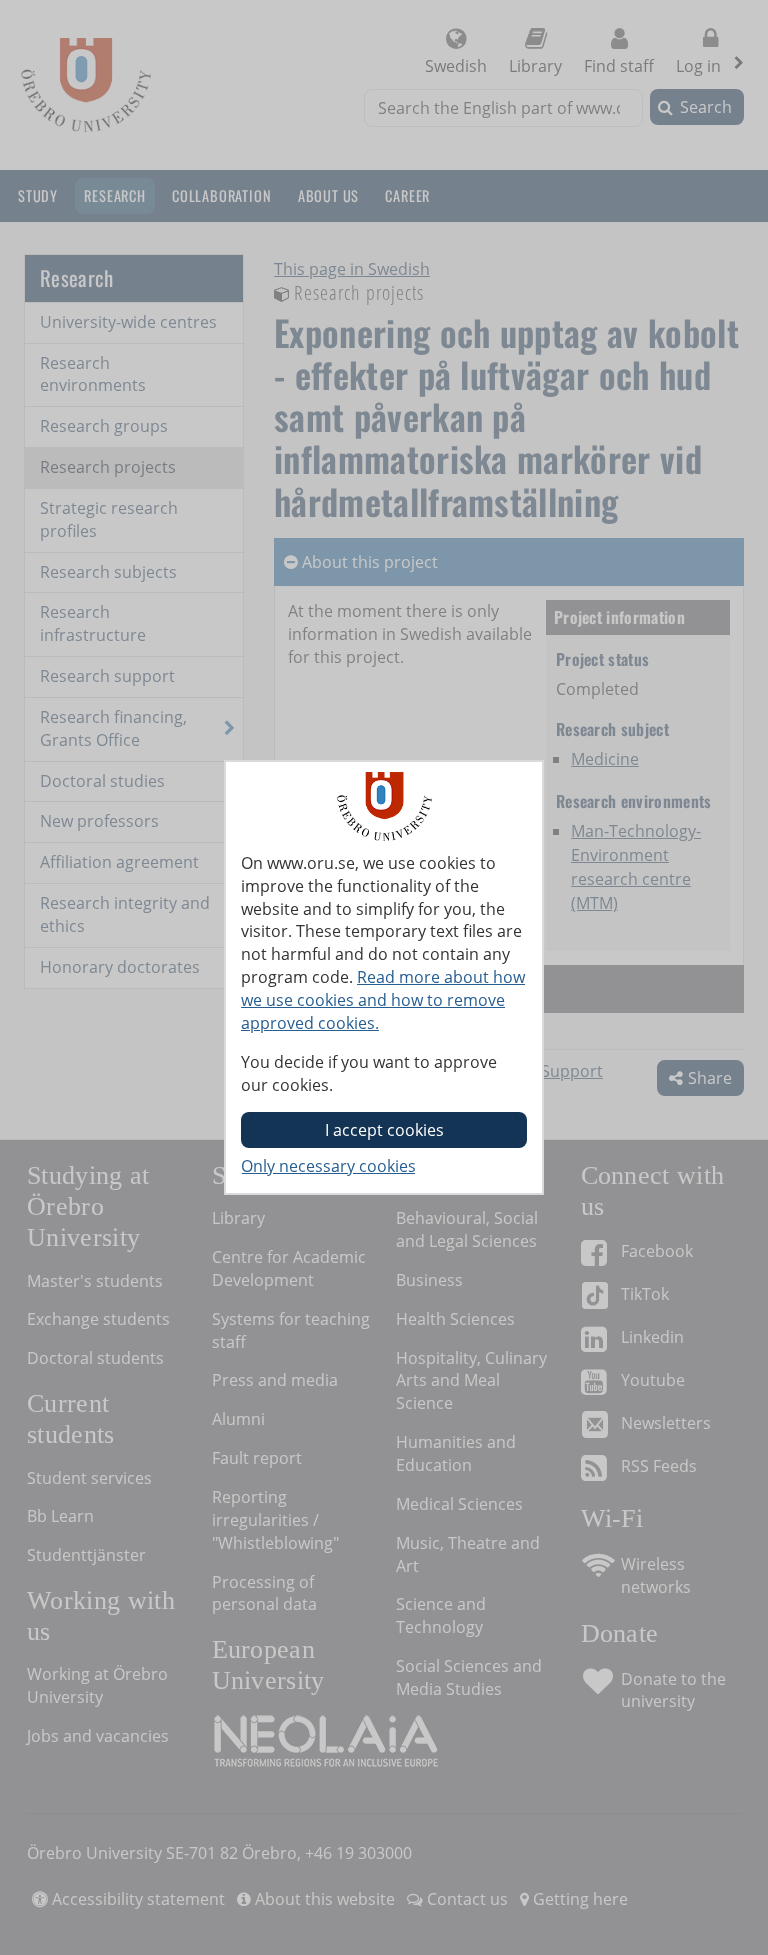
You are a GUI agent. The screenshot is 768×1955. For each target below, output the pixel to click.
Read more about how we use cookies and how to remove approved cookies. (383, 1000)
